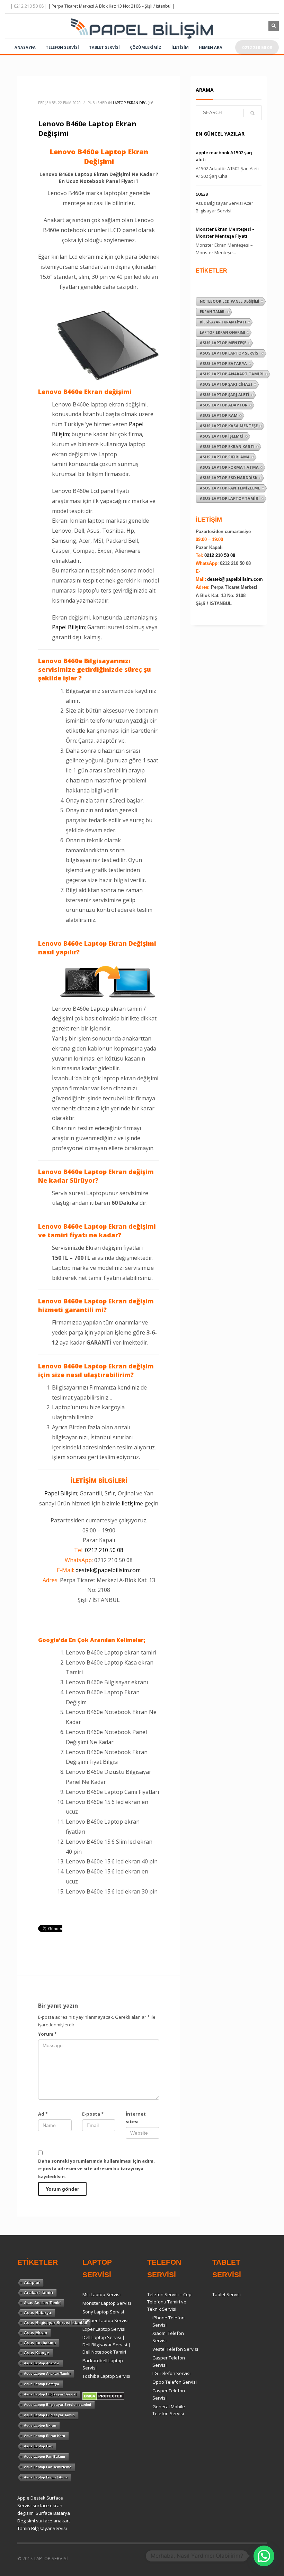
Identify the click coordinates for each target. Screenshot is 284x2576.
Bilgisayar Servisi (49, 2528)
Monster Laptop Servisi (107, 2303)
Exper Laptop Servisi (104, 2329)
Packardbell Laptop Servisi (103, 2364)
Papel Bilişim (68, 627)
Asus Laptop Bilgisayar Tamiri (49, 2415)
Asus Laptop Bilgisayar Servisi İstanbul (57, 2405)
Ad (43, 2114)
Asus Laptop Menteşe (223, 343)
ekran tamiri (213, 312)
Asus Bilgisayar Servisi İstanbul (55, 2323)
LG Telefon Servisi (171, 2373)
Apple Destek (31, 2498)
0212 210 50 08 (104, 1550)
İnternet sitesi (136, 2118)
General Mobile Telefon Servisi (169, 2410)
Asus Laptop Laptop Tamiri (230, 498)
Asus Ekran (35, 2333)
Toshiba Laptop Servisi (106, 2376)
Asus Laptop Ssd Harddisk (229, 478)
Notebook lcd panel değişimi (229, 301)
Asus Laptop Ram (219, 415)
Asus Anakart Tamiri (42, 2303)
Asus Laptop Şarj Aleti (225, 395)
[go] (252, 113)
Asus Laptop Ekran (40, 2425)
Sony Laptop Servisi (103, 2312)
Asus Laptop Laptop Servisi (230, 353)
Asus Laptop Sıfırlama (225, 457)
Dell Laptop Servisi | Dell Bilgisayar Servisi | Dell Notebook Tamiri (106, 2345)
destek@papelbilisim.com (108, 1570)
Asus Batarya (38, 2313)
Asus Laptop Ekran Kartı (227, 446)
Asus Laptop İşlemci (222, 436)
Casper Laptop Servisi (105, 2320)
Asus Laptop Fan (38, 2446)
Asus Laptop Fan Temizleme (230, 488)
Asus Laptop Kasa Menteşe (229, 426)
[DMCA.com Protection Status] (103, 2395)
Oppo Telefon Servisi (175, 2382)
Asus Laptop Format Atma (229, 467)
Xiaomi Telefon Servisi (168, 2337)
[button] (264, 2556)
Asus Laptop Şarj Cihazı (226, 384)
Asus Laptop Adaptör (224, 405)
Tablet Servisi (227, 2294)
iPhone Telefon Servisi (168, 2321)
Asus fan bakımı (40, 2343)
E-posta (93, 2114)
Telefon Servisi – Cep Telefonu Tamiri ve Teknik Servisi (169, 2302)
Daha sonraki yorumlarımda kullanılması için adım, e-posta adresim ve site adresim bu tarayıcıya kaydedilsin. (96, 2169)
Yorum (47, 2034)
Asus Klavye (37, 2353)
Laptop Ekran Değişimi (134, 103)
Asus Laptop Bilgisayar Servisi (50, 2394)
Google (48, 1640)
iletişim (131, 1503)
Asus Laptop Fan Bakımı (45, 2456)
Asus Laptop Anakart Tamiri (232, 374)
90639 (202, 194)
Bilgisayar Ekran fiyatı (223, 322)
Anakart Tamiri (38, 2293)
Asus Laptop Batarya (223, 363)
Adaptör (32, 2283)
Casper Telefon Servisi (169, 2361)
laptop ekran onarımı (222, 332)
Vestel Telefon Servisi (175, 2349)
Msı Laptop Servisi (101, 2294)
